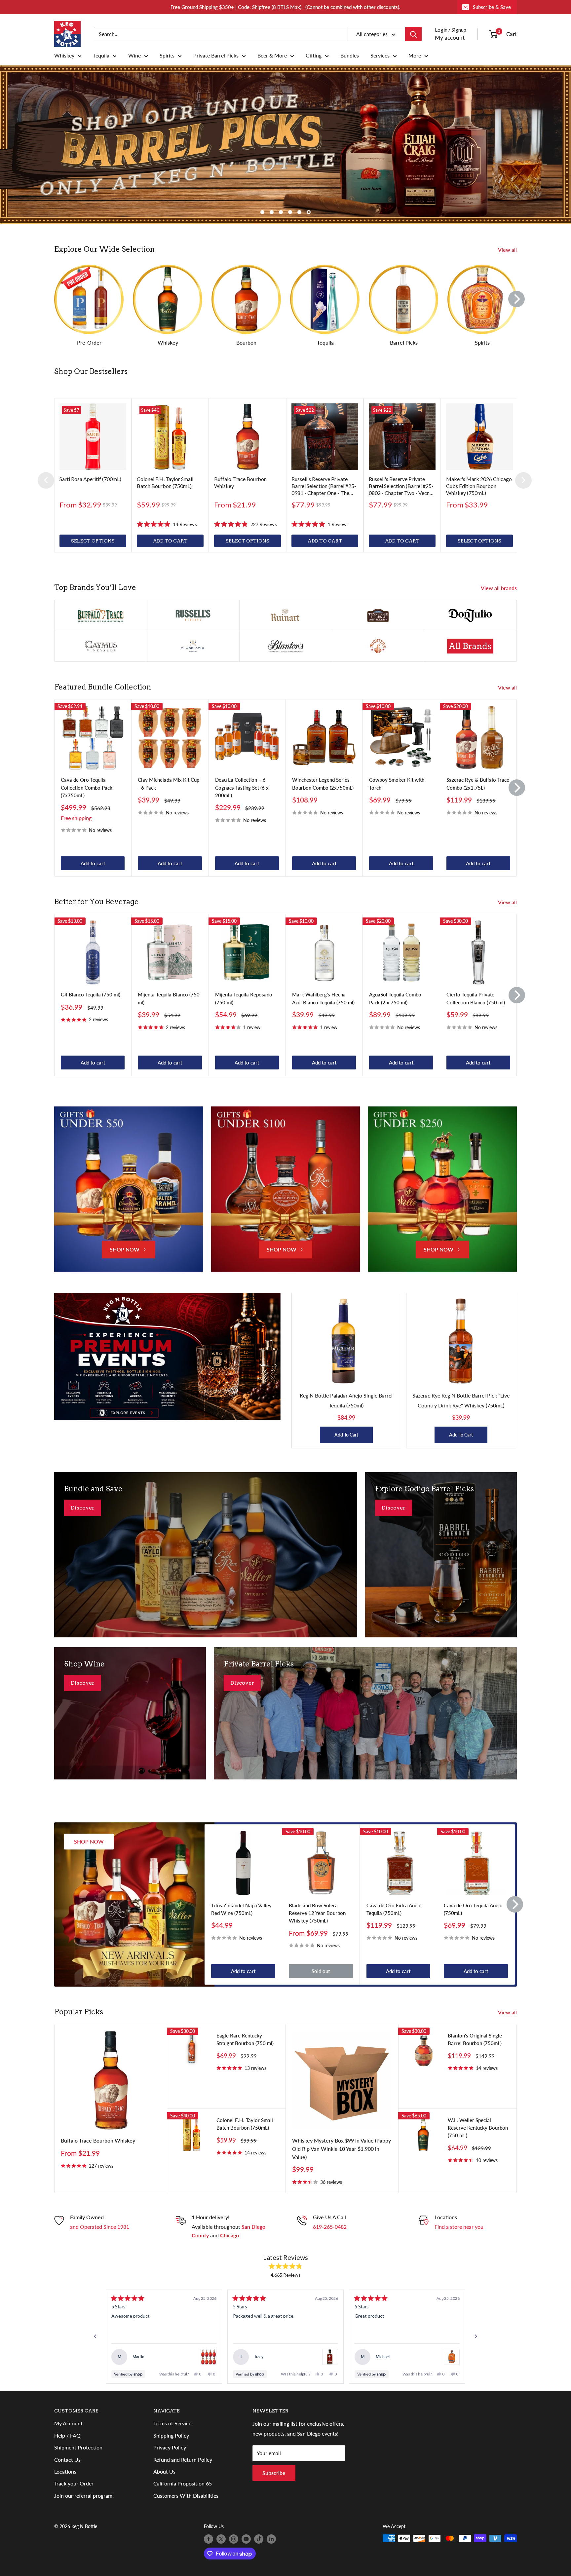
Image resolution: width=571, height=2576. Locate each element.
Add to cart (93, 863)
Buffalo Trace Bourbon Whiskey (98, 2140)
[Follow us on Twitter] (221, 2539)
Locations (65, 2471)
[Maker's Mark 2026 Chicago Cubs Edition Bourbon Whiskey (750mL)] (479, 437)
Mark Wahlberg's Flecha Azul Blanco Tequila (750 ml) (323, 999)
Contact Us (67, 2460)
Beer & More (272, 56)
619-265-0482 (330, 2227)
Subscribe (274, 2473)
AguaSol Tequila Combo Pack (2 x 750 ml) (395, 999)
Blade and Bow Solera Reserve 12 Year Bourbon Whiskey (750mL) (317, 1913)
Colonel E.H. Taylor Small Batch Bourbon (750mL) (245, 2124)
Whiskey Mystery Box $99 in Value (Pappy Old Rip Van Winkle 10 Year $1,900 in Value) (342, 2149)
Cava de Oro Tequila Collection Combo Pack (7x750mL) (87, 787)
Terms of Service (172, 2424)
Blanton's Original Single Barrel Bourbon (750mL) (475, 2039)
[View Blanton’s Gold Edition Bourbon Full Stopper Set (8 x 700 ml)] (209, 2357)
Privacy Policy (170, 2447)
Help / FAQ (67, 2435)
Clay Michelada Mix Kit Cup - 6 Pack (169, 784)
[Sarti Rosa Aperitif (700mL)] (93, 437)
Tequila (101, 56)
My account (450, 37)
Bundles (350, 56)
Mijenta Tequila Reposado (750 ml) (244, 999)
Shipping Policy (171, 2435)
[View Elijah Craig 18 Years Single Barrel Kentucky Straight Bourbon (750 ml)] (452, 2357)
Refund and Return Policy (183, 2460)
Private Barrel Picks (216, 56)
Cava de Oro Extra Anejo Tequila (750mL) (394, 1909)
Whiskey (64, 56)
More (415, 56)
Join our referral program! (84, 2496)
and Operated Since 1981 (100, 2227)
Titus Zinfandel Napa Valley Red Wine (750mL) (241, 1909)
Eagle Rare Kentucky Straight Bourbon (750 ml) (245, 2039)
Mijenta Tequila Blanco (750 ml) (169, 999)
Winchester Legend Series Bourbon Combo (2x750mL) (323, 784)
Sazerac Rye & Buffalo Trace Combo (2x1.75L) (478, 784)
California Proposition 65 (183, 2484)
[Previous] (46, 480)
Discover (83, 1508)
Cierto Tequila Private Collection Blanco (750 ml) (476, 999)
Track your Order (74, 2484)
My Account (68, 2424)
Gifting (314, 56)
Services (380, 56)
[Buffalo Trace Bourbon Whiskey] (247, 437)
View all (508, 250)
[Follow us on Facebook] (209, 2539)
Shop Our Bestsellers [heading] (91, 372)
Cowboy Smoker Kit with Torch (397, 784)
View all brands (499, 588)
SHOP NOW (125, 1250)
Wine (134, 56)
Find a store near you (459, 2227)
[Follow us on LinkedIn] (271, 2539)
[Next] (516, 299)
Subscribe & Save (492, 7)
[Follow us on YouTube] (246, 2539)
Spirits (167, 56)
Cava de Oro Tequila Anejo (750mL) (473, 1909)
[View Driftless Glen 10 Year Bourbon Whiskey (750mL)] (330, 2357)
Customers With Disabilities (186, 2496)
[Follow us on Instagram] (234, 2539)
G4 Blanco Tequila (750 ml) (91, 995)
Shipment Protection (78, 2447)
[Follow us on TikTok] (259, 2539)
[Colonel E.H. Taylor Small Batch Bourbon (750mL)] (170, 437)
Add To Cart (346, 1435)
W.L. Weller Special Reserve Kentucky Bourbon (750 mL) (478, 2128)
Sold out (321, 1971)
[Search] (413, 34)
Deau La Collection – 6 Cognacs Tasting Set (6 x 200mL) (242, 787)
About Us (164, 2471)
